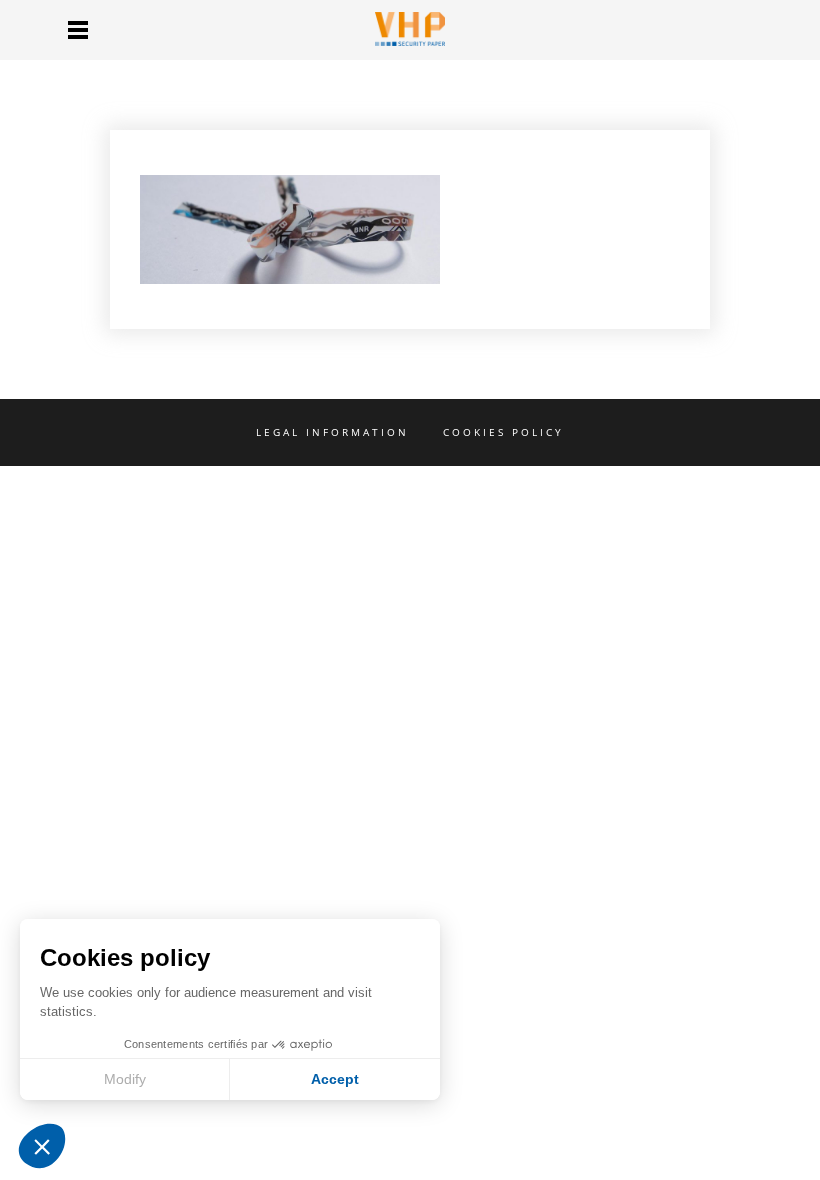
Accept (335, 1079)
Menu (78, 30)
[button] (42, 1146)
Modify (125, 1079)
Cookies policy (503, 432)
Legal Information (332, 432)
